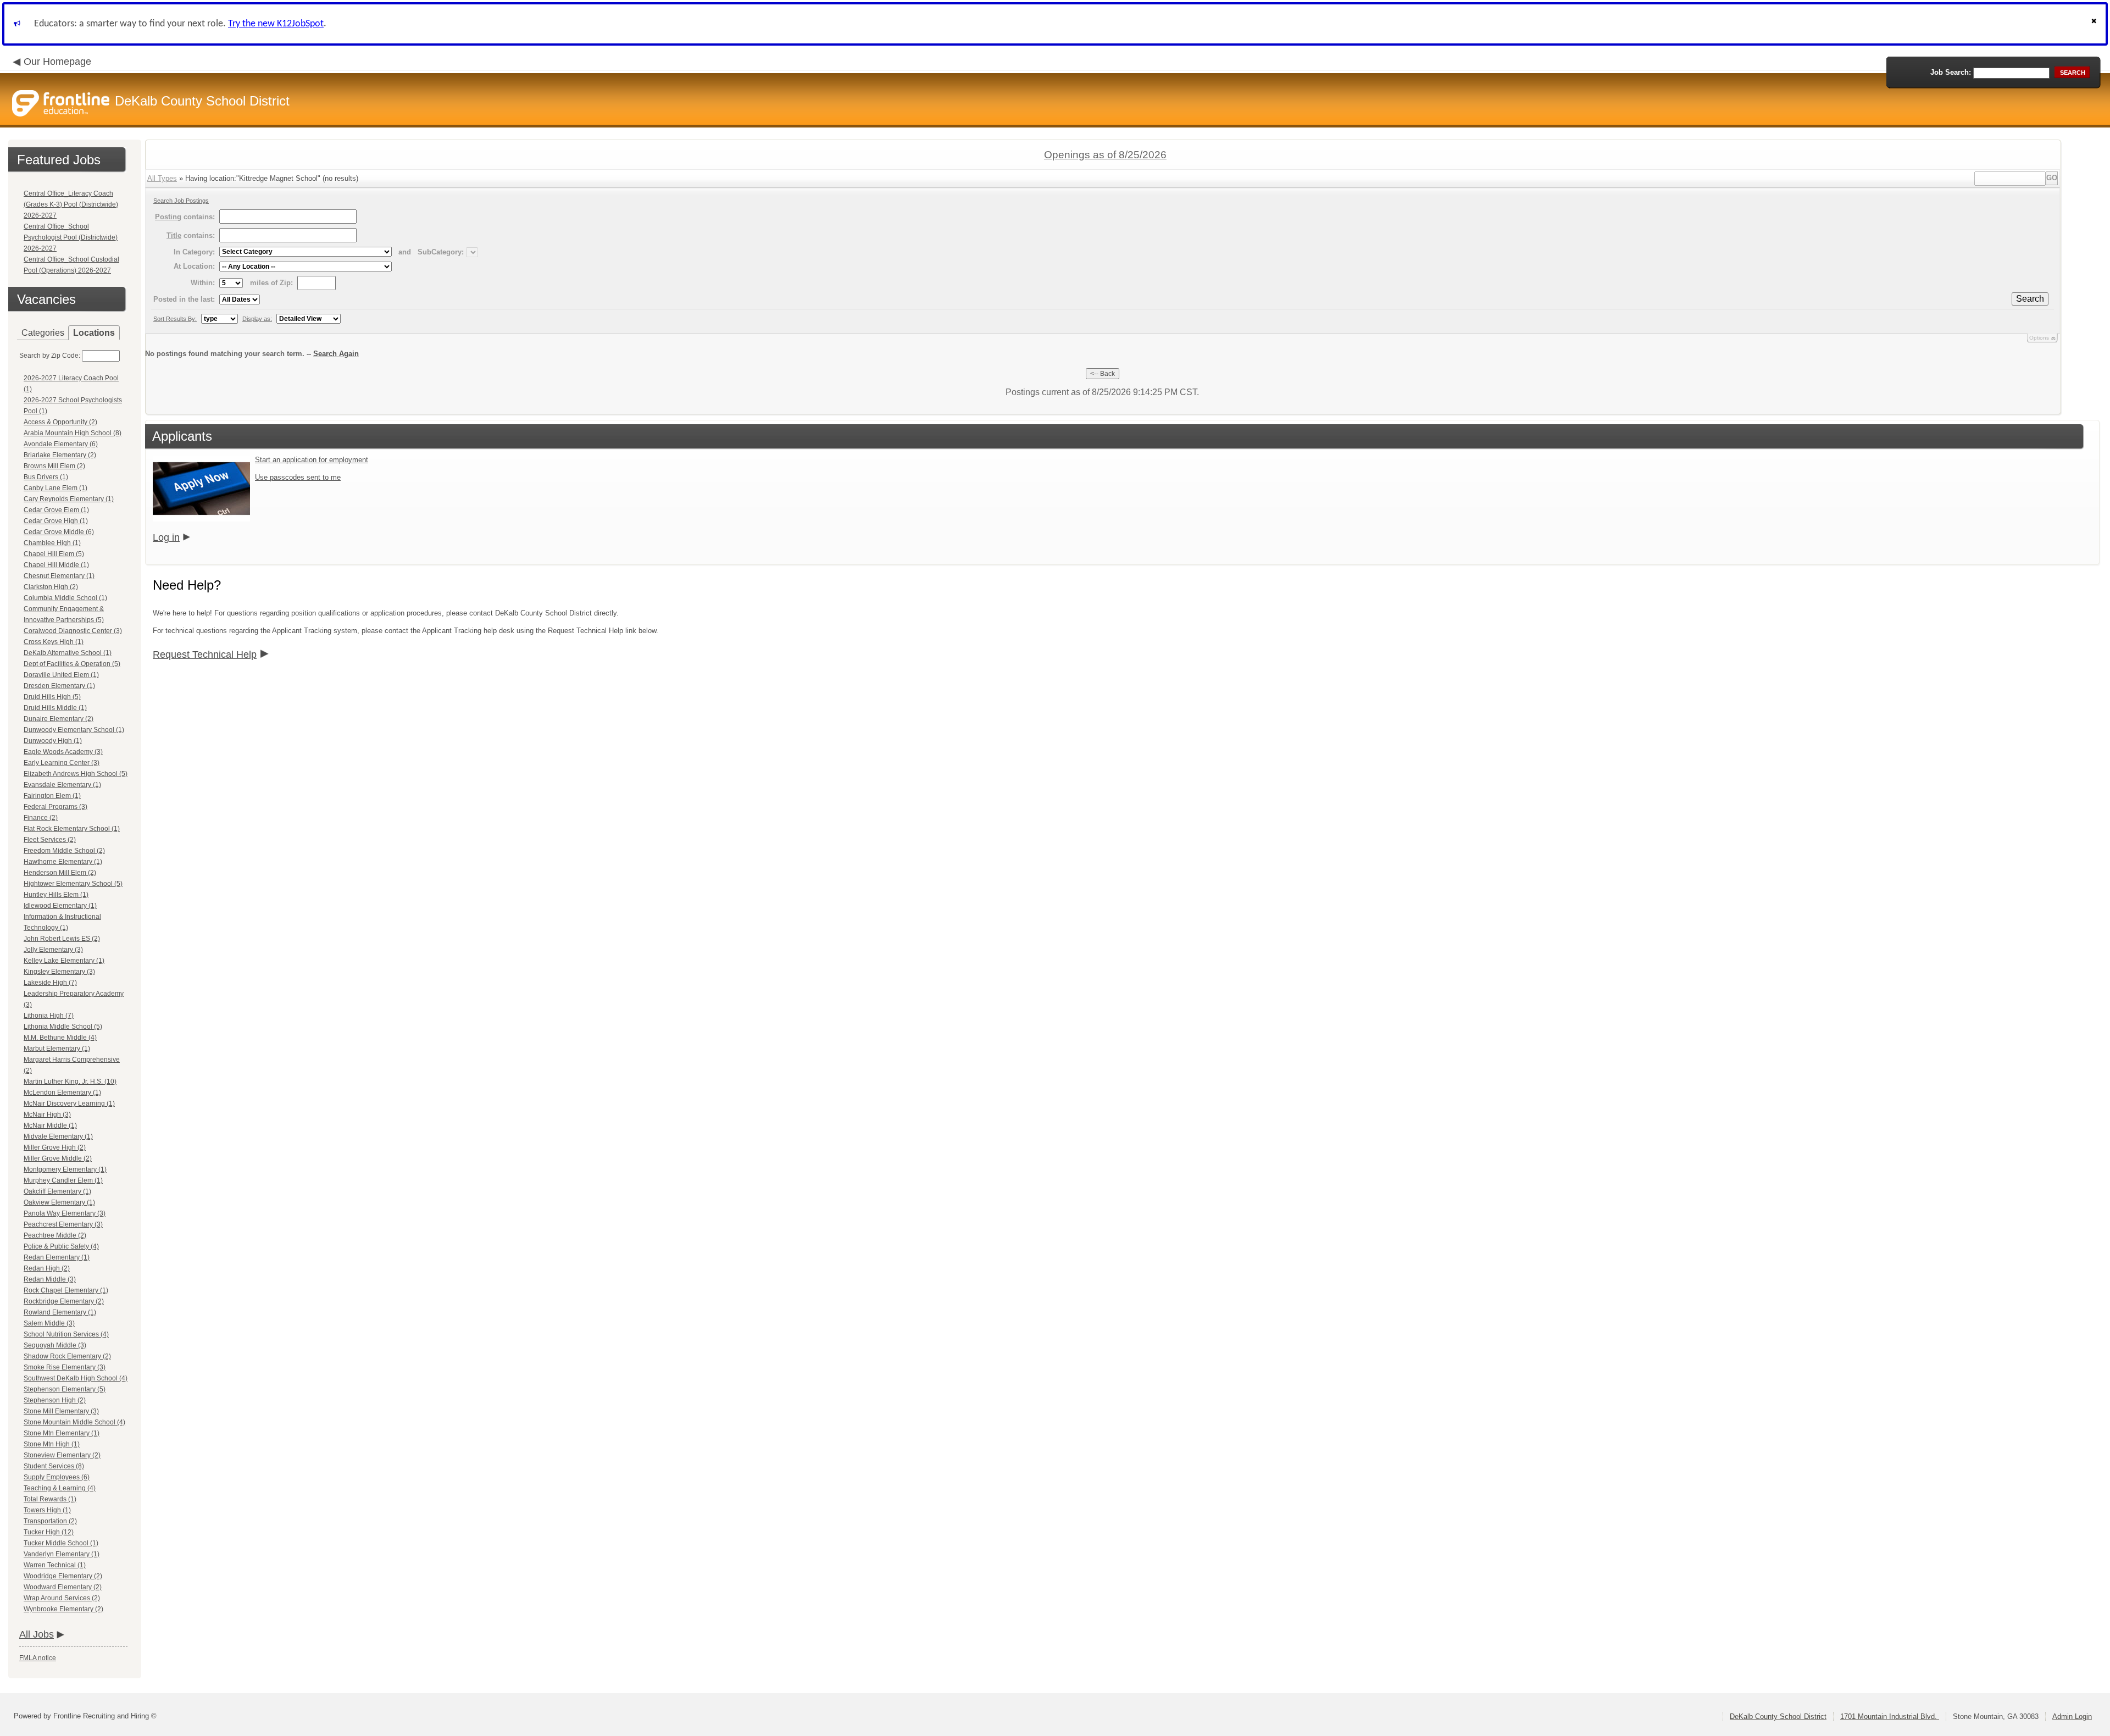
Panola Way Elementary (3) (65, 1213)
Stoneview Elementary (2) (62, 1455)
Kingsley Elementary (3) (59, 972)
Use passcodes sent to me (298, 477)
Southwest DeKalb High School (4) (76, 1378)
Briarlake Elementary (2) (60, 455)
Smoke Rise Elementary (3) (65, 1367)
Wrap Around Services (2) (62, 1598)
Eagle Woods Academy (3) (63, 752)
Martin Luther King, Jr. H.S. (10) (70, 1081)
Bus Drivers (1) (46, 477)
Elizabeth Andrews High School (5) (76, 774)
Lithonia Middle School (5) (63, 1027)
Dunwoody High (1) (53, 741)
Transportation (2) (50, 1521)
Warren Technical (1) (55, 1565)
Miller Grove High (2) (55, 1147)
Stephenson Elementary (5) (65, 1389)
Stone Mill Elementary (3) (61, 1411)
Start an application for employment (312, 460)
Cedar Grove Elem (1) (56, 510)
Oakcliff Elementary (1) (57, 1191)
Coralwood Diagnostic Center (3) (73, 631)
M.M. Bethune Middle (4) (60, 1038)
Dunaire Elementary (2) (59, 719)
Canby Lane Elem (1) (55, 488)
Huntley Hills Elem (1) (56, 895)
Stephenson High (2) (55, 1400)
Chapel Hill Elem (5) (54, 554)
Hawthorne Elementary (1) (63, 862)
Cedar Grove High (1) (56, 521)
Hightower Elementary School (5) (73, 884)
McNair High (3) (47, 1114)
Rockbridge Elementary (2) (64, 1301)
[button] (2095, 24)
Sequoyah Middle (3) (55, 1345)
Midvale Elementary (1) (58, 1136)
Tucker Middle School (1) (61, 1543)
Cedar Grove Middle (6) (59, 532)
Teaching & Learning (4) (60, 1488)
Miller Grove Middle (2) (58, 1158)
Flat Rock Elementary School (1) (72, 829)
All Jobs (37, 1634)
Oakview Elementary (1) (59, 1202)
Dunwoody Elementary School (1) (74, 730)
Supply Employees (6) (57, 1477)
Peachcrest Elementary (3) (63, 1224)
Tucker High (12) (49, 1532)
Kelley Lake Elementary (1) (64, 961)
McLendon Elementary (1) (62, 1092)
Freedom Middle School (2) (64, 851)
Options (2039, 338)
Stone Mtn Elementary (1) (62, 1433)
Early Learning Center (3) (62, 763)
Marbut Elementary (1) (57, 1049)
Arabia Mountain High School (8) (73, 433)
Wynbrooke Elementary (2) (63, 1609)
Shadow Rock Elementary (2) (67, 1356)
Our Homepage (57, 62)
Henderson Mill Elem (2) (60, 873)
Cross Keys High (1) (54, 642)
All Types (162, 178)
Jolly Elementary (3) (53, 950)
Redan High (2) (47, 1268)
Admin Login (2072, 1716)
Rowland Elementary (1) (60, 1312)
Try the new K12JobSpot (276, 24)
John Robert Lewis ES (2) (62, 939)
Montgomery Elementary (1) (65, 1169)
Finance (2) (41, 818)
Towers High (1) (47, 1510)
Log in (166, 537)
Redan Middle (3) (50, 1279)
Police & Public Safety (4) (61, 1246)
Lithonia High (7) (49, 1016)
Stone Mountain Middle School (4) (74, 1422)
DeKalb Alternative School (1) (68, 653)
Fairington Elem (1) (52, 796)
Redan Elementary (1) (57, 1257)
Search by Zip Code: (50, 356)
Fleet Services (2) (50, 840)
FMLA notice (38, 1658)
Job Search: (1951, 72)
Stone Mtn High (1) (52, 1444)
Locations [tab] (94, 333)
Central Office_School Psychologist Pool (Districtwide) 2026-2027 (71, 237)
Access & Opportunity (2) (60, 422)
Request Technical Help (205, 655)
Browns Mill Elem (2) (54, 466)
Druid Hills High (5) (52, 697)
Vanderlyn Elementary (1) (62, 1554)
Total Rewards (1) (50, 1499)
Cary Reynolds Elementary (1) (69, 499)
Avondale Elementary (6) (61, 444)
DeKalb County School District (1778, 1716)
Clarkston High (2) (51, 587)
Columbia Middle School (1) (65, 598)
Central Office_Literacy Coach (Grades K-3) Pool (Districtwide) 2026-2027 (71, 204)
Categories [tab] (43, 333)
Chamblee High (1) (52, 543)
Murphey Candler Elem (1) (63, 1180)
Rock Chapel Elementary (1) (66, 1290)
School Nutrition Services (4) (66, 1334)
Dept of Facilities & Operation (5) (72, 664)
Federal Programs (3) (55, 807)
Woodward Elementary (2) (63, 1587)
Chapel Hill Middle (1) (56, 565)
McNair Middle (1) (50, 1125)
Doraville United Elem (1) (61, 675)
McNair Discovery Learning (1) (69, 1103)
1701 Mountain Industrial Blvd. (1890, 1716)
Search (2030, 299)
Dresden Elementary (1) (59, 686)
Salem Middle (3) (49, 1323)
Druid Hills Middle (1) (55, 708)
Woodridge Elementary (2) (63, 1576)
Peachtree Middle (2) (55, 1235)
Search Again (336, 354)
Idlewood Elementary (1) (60, 906)
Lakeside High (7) (50, 983)
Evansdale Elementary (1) (62, 785)
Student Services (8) (54, 1466)
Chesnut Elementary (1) (59, 576)
